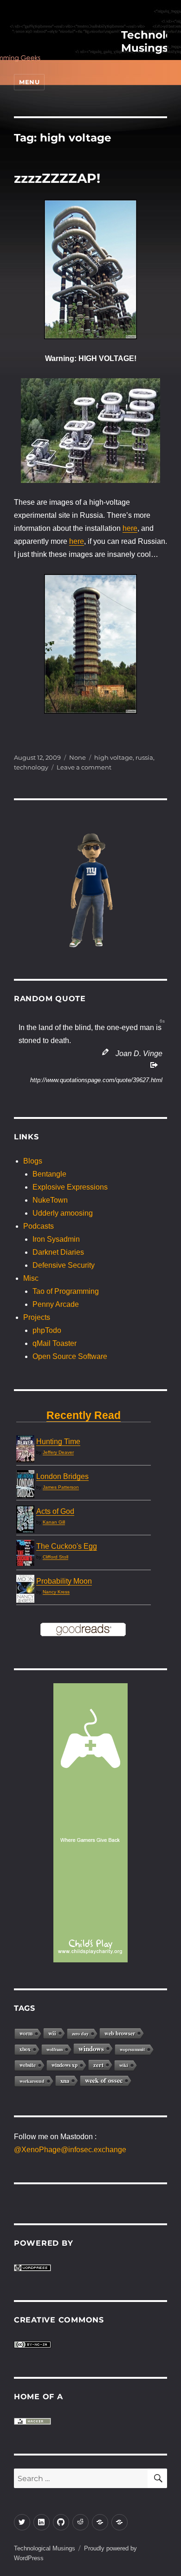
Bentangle (49, 1174)
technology (31, 767)
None (78, 757)
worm (26, 2033)
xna (65, 2081)
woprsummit (132, 2049)
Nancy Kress (56, 1592)
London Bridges (62, 1476)
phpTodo (47, 1330)
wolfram (55, 2049)
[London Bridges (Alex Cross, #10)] (25, 1485)
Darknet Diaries (58, 1252)
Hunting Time (58, 1442)
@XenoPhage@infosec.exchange (70, 2150)
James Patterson (61, 1487)
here (130, 528)
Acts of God (55, 1511)
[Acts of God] (25, 1519)
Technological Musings (45, 2548)
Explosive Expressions (70, 1187)
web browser (120, 2033)
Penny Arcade (56, 1304)
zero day (80, 2034)
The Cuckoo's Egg (67, 1546)
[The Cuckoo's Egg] (25, 1553)
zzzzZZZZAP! (57, 178)
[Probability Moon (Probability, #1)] (25, 1589)
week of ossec (104, 2080)
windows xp (65, 2065)
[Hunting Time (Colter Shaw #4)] (25, 1449)
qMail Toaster (55, 1343)
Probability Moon (64, 1581)
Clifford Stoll (55, 1557)
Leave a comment (84, 767)
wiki (124, 2065)
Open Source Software (70, 1356)
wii (52, 2033)
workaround (32, 2081)
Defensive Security (64, 1265)
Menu (29, 82)
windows (91, 2048)
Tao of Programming (66, 1291)
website (28, 2065)
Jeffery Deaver (58, 1452)
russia (144, 757)
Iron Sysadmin (56, 1239)
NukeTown (50, 1200)
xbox (25, 2049)
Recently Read (84, 1415)
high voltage (113, 757)
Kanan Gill (54, 1522)
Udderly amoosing (63, 1213)
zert (98, 2065)
